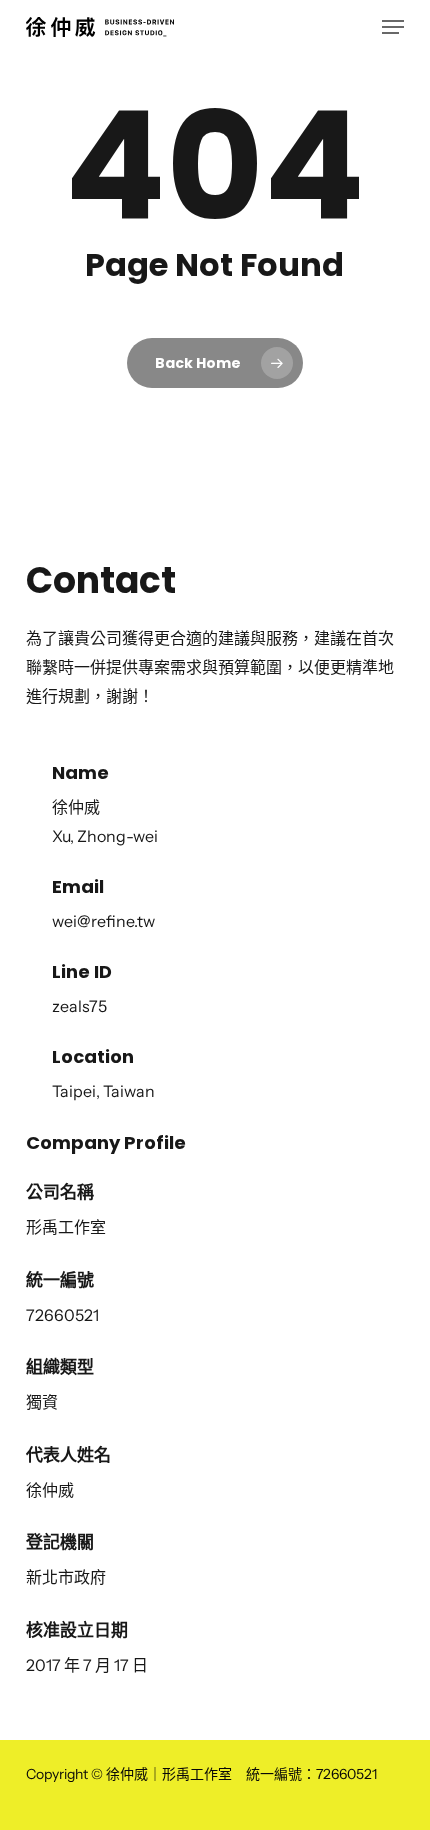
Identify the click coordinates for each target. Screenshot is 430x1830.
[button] (393, 27)
